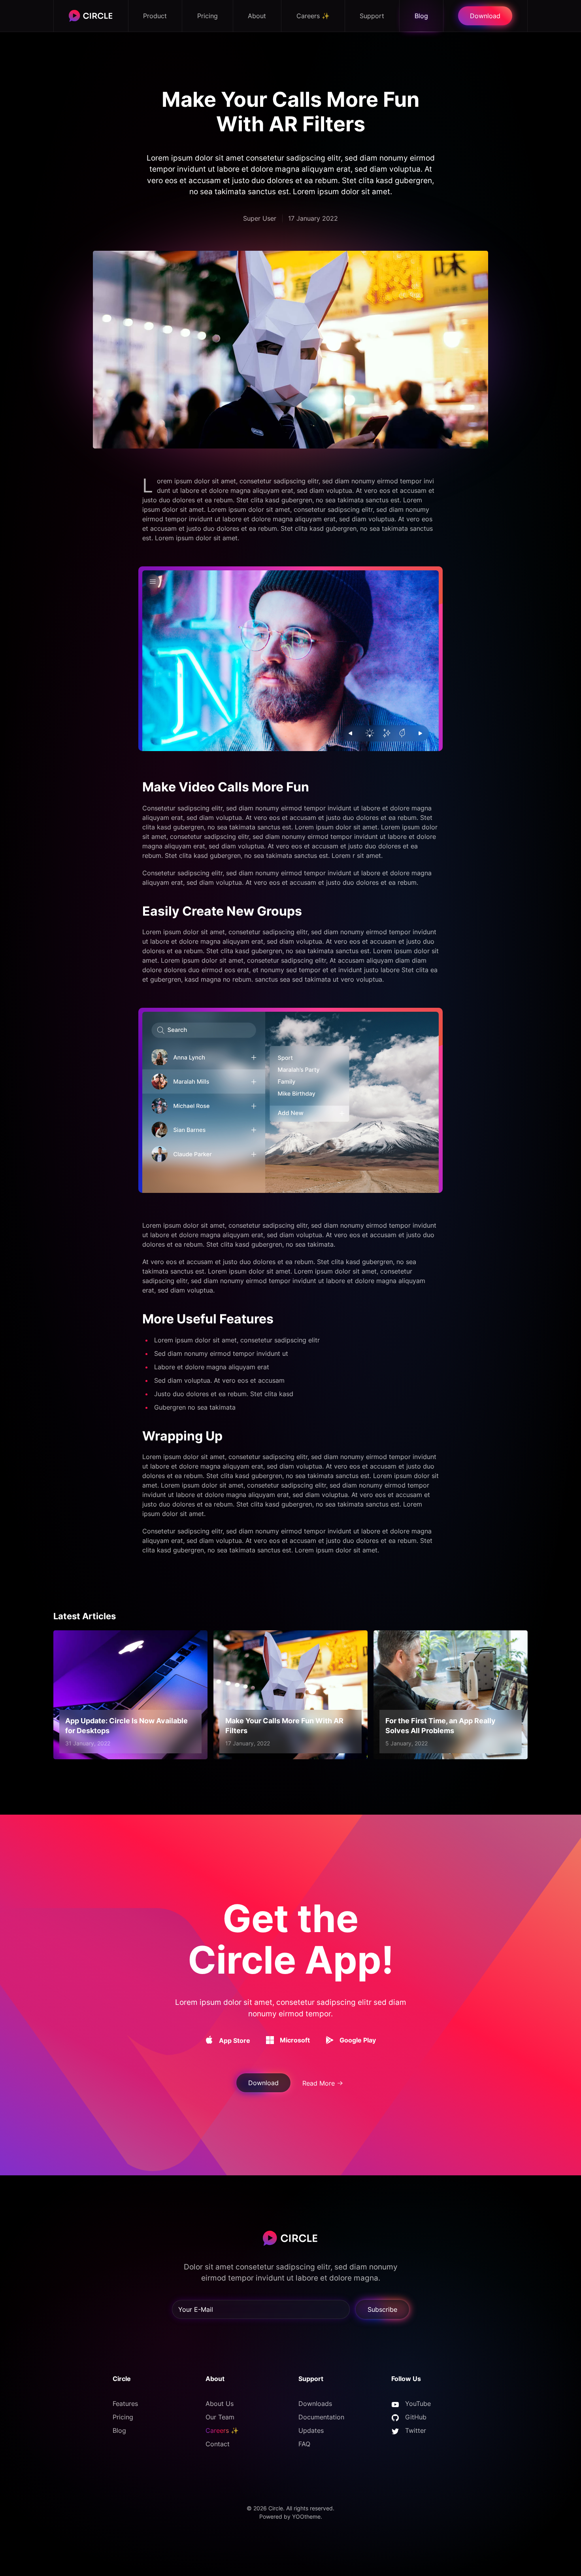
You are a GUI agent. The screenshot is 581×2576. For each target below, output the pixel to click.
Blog (421, 16)
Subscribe (382, 2309)
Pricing (207, 16)
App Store (235, 2040)
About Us (220, 2404)
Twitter (416, 2430)
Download (485, 16)
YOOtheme (306, 2516)
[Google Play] (330, 2040)
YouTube (418, 2404)
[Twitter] (395, 2430)
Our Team (220, 2417)
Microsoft (295, 2040)
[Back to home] (91, 16)
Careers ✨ (313, 16)
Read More (319, 2083)
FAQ (304, 2444)
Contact (218, 2444)
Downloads (315, 2404)
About (257, 16)
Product (155, 16)
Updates (311, 2430)
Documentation (321, 2417)
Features (125, 2404)
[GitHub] (395, 2417)
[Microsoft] (270, 2040)
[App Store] (209, 2040)
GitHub (416, 2417)
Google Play (358, 2040)
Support (372, 16)
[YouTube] (395, 2404)
